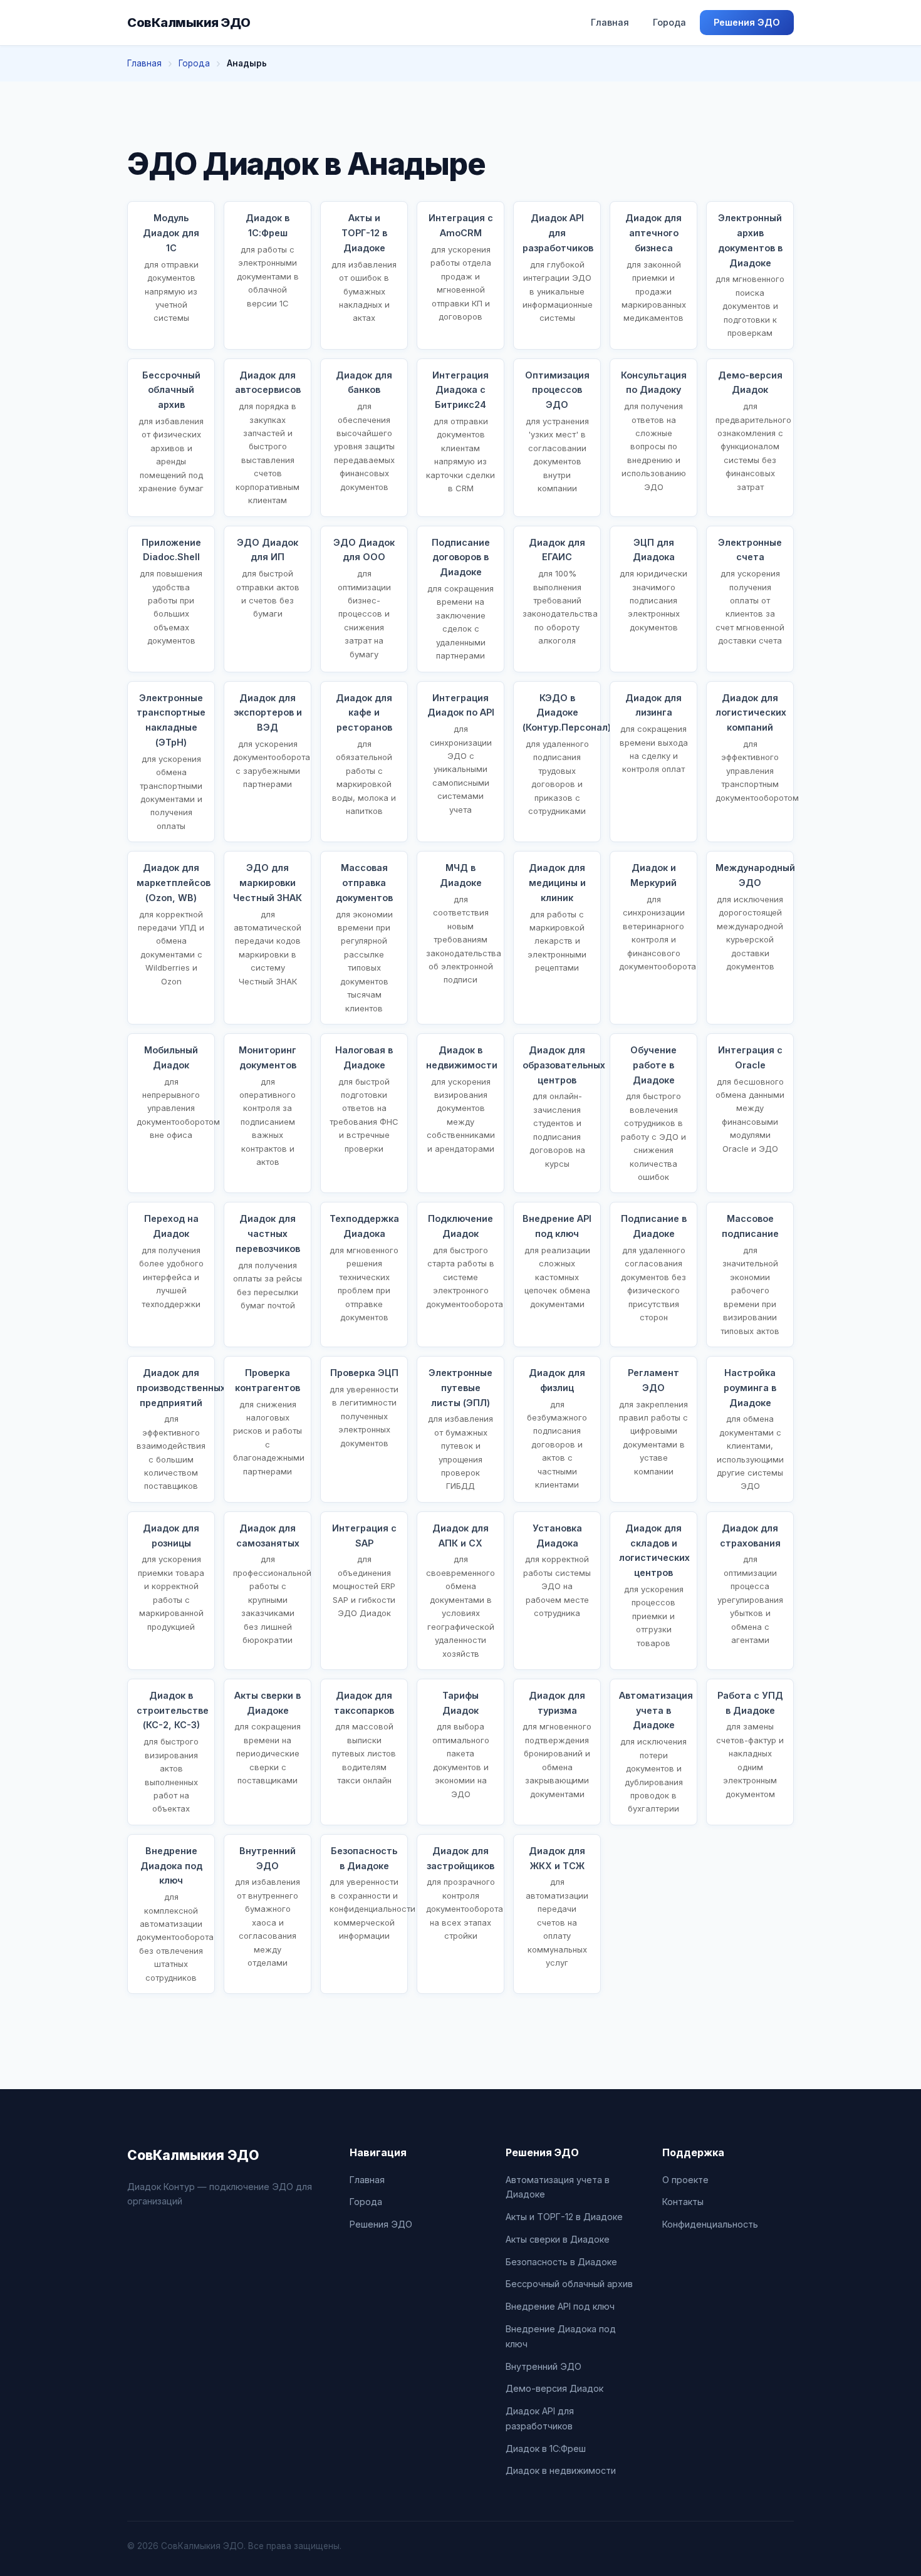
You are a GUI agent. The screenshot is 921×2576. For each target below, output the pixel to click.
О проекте (685, 2180)
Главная (610, 22)
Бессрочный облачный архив (569, 2284)
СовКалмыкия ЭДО (189, 23)
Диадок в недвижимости (561, 2470)
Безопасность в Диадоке (561, 2262)
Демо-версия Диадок (554, 2388)
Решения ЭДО (747, 22)
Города (669, 22)
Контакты (683, 2202)
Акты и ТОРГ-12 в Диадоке (564, 2217)
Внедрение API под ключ (560, 2306)
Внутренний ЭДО (544, 2366)
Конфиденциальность (710, 2224)
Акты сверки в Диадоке (558, 2239)
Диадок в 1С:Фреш (546, 2448)
